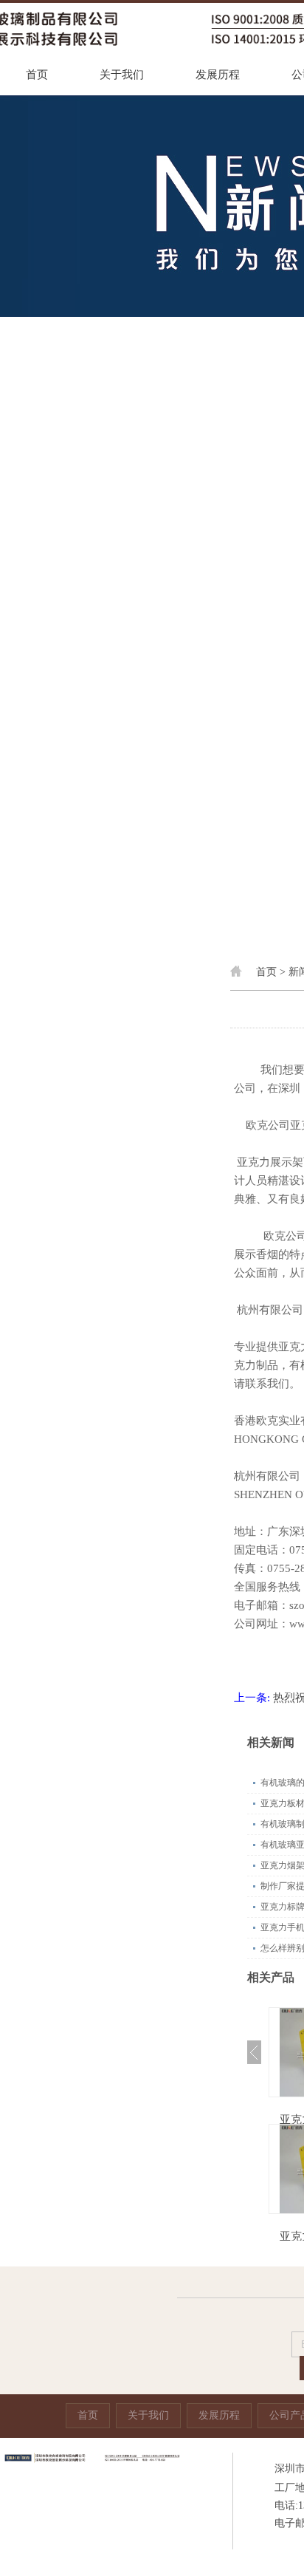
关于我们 (122, 75)
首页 (37, 75)
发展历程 (218, 75)
